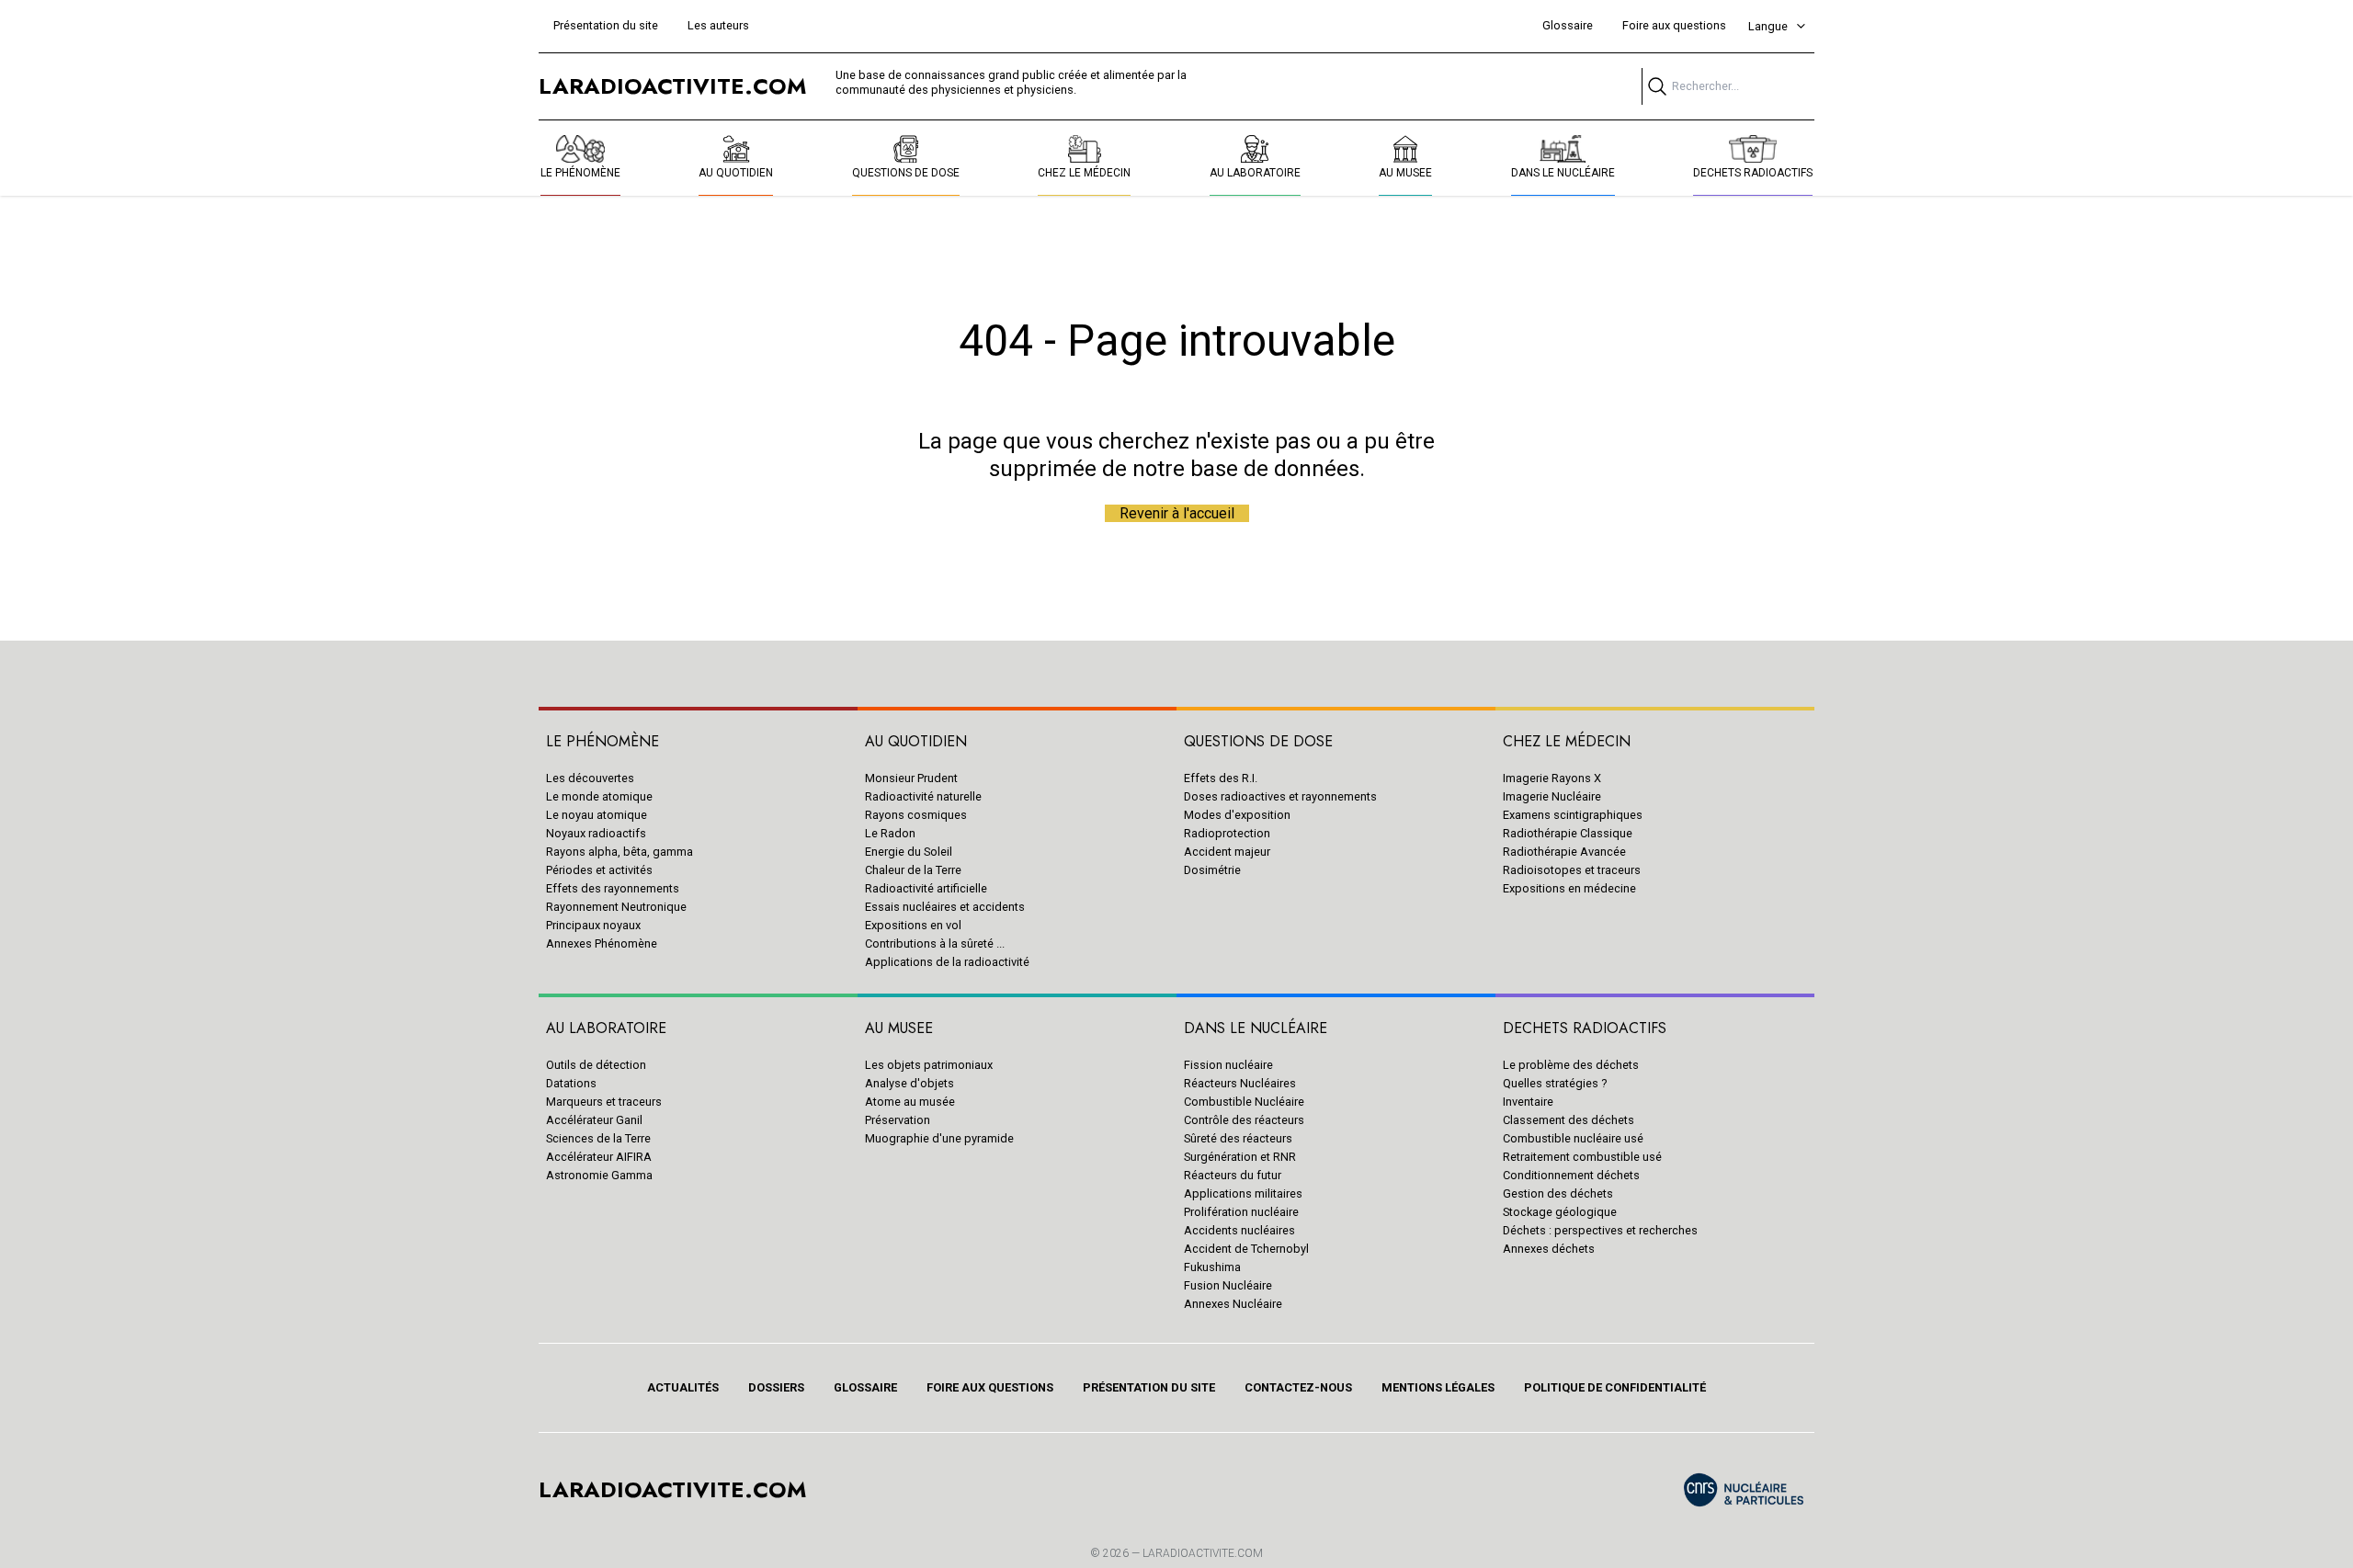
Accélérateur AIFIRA (599, 1157)
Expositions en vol (913, 925)
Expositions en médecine (1569, 888)
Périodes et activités (599, 870)
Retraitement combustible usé (1582, 1157)
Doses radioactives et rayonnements (1280, 796)
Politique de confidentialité (1615, 1387)
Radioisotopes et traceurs (1572, 870)
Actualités (683, 1387)
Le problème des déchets (1571, 1065)
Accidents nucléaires (1239, 1230)
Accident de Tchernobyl (1246, 1249)
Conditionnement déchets (1571, 1175)
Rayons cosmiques (916, 815)
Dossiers (776, 1387)
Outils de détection (596, 1065)
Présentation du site (606, 25)
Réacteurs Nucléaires (1240, 1083)
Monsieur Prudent (911, 778)
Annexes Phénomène (602, 943)
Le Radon (890, 833)
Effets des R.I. (1221, 778)
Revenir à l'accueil (1177, 513)
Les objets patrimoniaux (929, 1065)
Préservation (898, 1120)
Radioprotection (1227, 833)
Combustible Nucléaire (1244, 1102)
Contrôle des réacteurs (1244, 1120)
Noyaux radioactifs (596, 833)
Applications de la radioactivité (947, 962)
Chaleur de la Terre (913, 870)
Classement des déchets (1569, 1120)
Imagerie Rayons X (1552, 778)
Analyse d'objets (909, 1083)
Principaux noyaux (593, 925)
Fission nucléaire (1228, 1065)
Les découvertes (590, 778)
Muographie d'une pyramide (939, 1138)
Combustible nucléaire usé (1573, 1138)
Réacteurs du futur (1233, 1175)
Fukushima (1212, 1267)
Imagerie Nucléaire (1552, 796)
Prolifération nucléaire (1241, 1212)
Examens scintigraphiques (1573, 815)
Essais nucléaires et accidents (945, 907)
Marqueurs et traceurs (604, 1102)
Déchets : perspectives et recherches (1600, 1230)
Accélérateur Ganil (594, 1120)
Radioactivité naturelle (923, 796)
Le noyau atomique (597, 815)
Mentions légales (1438, 1387)
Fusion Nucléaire (1228, 1285)
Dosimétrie (1212, 870)
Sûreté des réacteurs (1238, 1138)
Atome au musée (910, 1102)
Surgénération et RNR (1240, 1157)
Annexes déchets (1549, 1249)
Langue (1768, 26)
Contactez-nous (1298, 1387)
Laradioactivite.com (1203, 1553)
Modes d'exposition (1237, 815)
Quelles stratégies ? (1555, 1083)
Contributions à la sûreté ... (935, 943)
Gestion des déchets (1558, 1193)
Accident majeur (1227, 852)
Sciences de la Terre (598, 1138)
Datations (571, 1083)
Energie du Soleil (909, 852)
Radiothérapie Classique (1568, 833)
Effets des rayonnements (613, 888)
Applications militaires (1243, 1193)
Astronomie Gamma (599, 1175)
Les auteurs (718, 25)
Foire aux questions (1674, 25)
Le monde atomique (599, 796)
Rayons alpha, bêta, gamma (620, 852)
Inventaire (1528, 1102)
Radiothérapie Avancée (1564, 852)
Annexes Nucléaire (1233, 1304)
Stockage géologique (1560, 1212)
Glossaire (1568, 25)
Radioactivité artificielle (926, 888)
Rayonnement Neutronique (616, 907)
